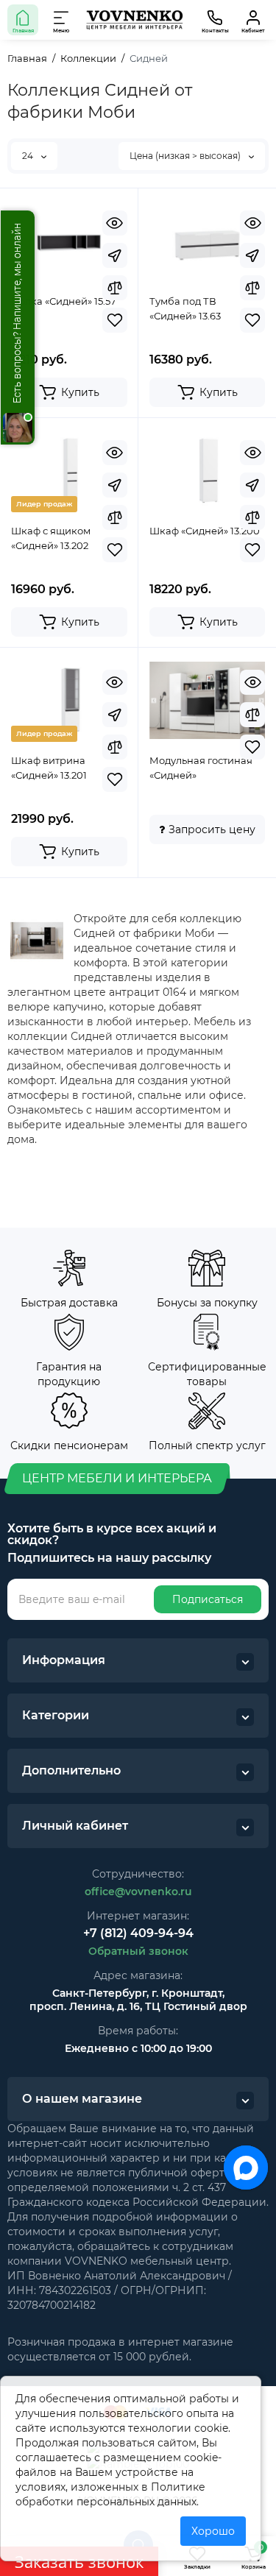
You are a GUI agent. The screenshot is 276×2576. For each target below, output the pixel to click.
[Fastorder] (115, 255)
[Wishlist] (115, 320)
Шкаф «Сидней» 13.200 (205, 531)
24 (29, 156)
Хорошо (213, 2531)
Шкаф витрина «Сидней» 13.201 (49, 768)
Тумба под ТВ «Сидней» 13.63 (185, 308)
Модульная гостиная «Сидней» (201, 768)
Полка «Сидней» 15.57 (64, 301)
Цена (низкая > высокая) (186, 156)
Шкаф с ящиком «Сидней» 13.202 (51, 538)
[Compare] (115, 288)
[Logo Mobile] (134, 20)
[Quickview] (115, 223)
